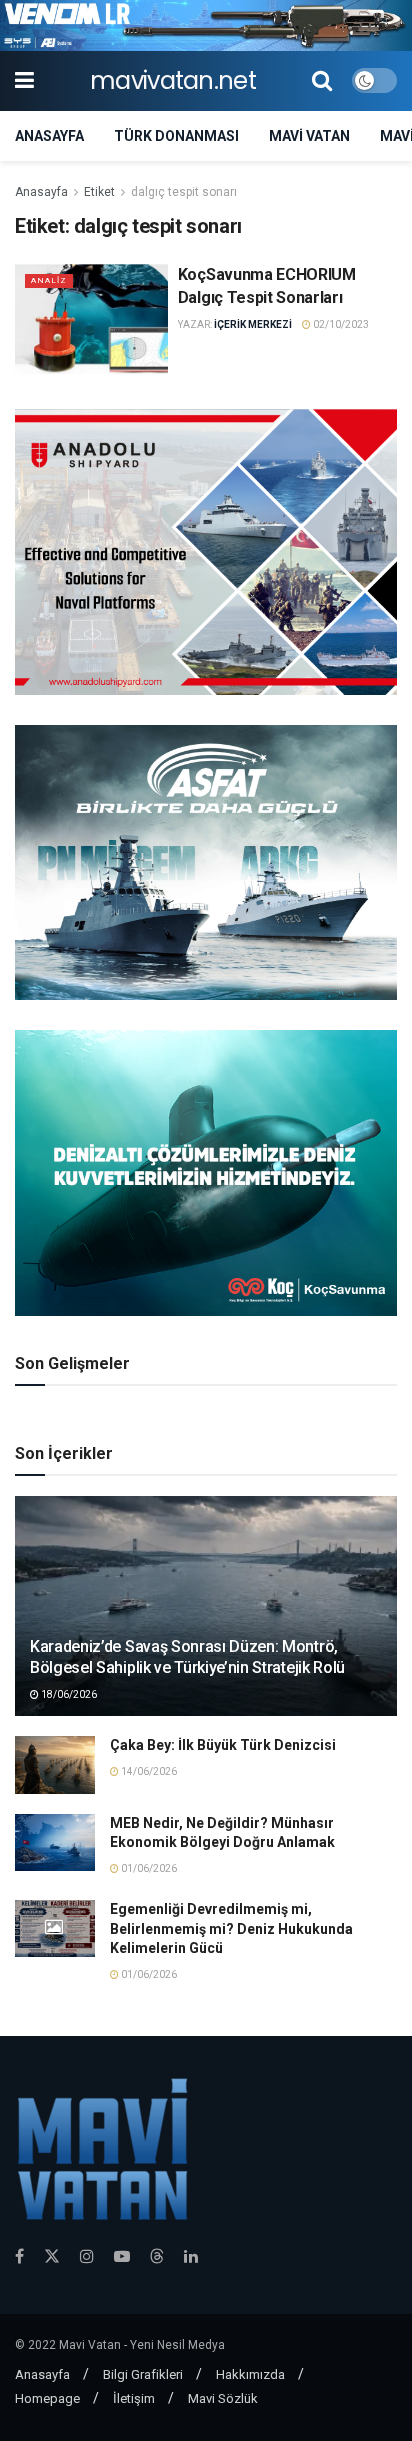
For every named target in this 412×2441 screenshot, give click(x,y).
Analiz (49, 280)
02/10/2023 (340, 324)
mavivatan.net (173, 81)
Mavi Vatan (309, 136)
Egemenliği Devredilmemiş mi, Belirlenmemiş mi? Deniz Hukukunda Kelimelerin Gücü (231, 1928)
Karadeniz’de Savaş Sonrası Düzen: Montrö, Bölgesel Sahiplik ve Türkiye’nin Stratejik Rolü (187, 1657)
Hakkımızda (250, 2374)
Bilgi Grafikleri (143, 2374)
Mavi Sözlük (223, 2398)
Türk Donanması (176, 136)
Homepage (47, 2398)
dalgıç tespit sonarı (184, 192)
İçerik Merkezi (253, 324)
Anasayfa (49, 136)
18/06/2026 (68, 1694)
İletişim (134, 2398)
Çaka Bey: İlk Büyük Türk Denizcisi (223, 1745)
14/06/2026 (148, 1771)
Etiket (99, 192)
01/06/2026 (148, 1868)
